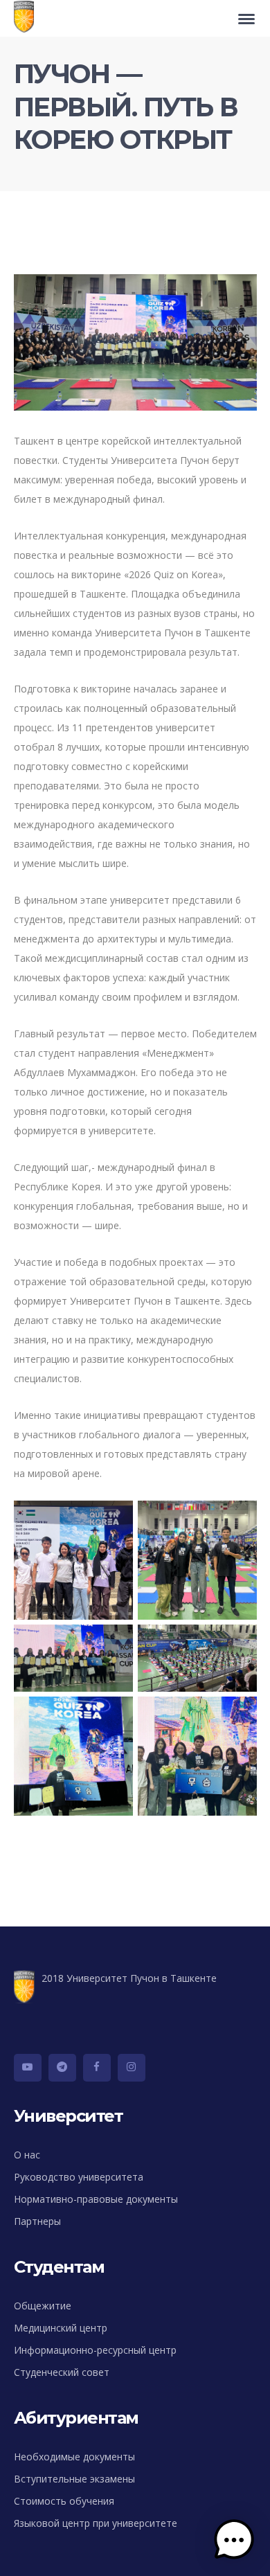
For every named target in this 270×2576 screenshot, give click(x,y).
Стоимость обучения (64, 2501)
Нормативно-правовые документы (96, 2199)
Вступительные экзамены (74, 2479)
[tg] (62, 2068)
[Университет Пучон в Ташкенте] (27, 18)
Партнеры (37, 2221)
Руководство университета (79, 2177)
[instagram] (132, 2068)
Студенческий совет (62, 2372)
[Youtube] (28, 2068)
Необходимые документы (74, 2457)
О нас (27, 2155)
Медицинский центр (61, 2328)
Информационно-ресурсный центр (95, 2350)
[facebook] (97, 2068)
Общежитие (43, 2306)
